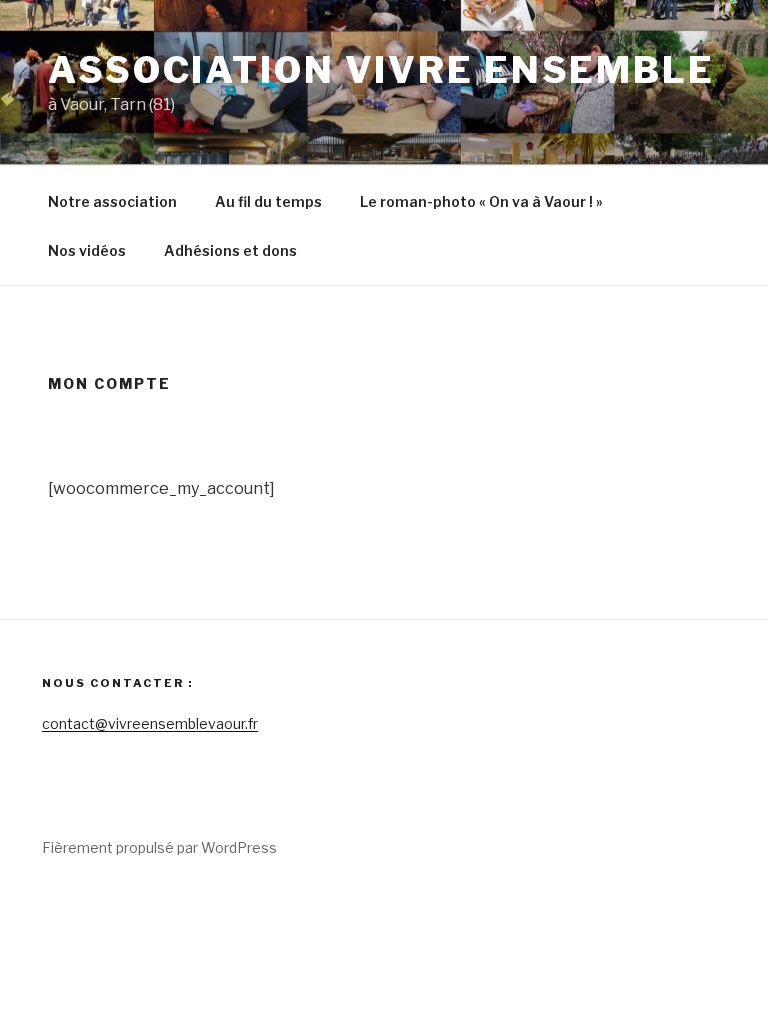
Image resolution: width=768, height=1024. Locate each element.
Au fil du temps (268, 201)
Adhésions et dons (230, 250)
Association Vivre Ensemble (381, 70)
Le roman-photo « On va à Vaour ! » (481, 201)
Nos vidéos (87, 250)
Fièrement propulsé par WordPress (159, 847)
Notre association (112, 201)
